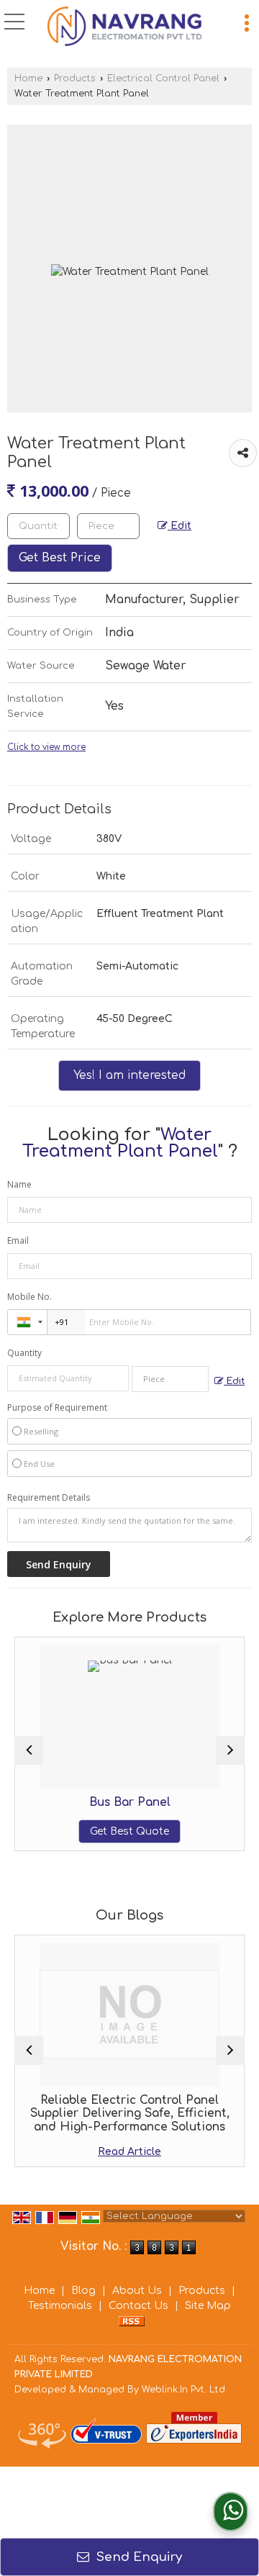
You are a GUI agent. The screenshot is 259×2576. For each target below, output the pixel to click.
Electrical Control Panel (163, 78)
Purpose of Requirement (57, 1408)
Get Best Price (60, 558)
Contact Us (138, 2306)
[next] (230, 1750)
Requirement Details (49, 1498)
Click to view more (46, 747)
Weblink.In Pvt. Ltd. (185, 2390)
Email (18, 1240)
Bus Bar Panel (130, 1802)
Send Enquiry (137, 2557)
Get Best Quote (129, 1831)
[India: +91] (27, 1322)
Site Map (208, 2306)
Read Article (129, 2152)
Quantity (24, 1353)
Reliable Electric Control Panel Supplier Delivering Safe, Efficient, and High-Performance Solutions (130, 2114)
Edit (180, 526)
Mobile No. (29, 1297)
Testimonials (60, 2306)
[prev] (29, 1750)
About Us (137, 2291)
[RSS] (132, 2321)
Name (19, 1184)
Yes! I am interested (129, 1075)
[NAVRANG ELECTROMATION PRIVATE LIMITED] (124, 28)
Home (28, 78)
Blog (83, 2291)
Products (75, 78)
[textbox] (108, 526)
